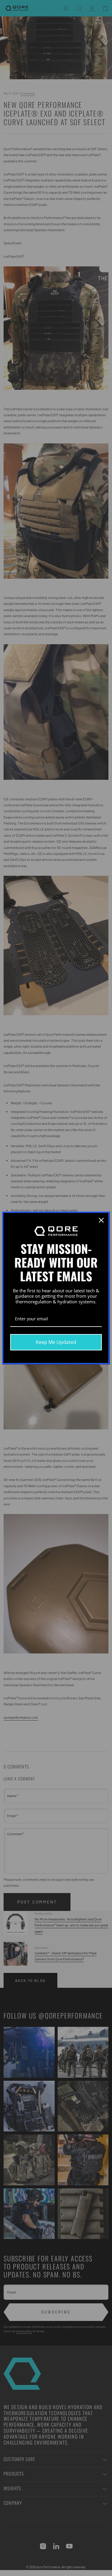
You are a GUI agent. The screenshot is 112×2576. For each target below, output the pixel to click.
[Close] (101, 1220)
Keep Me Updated (56, 1342)
